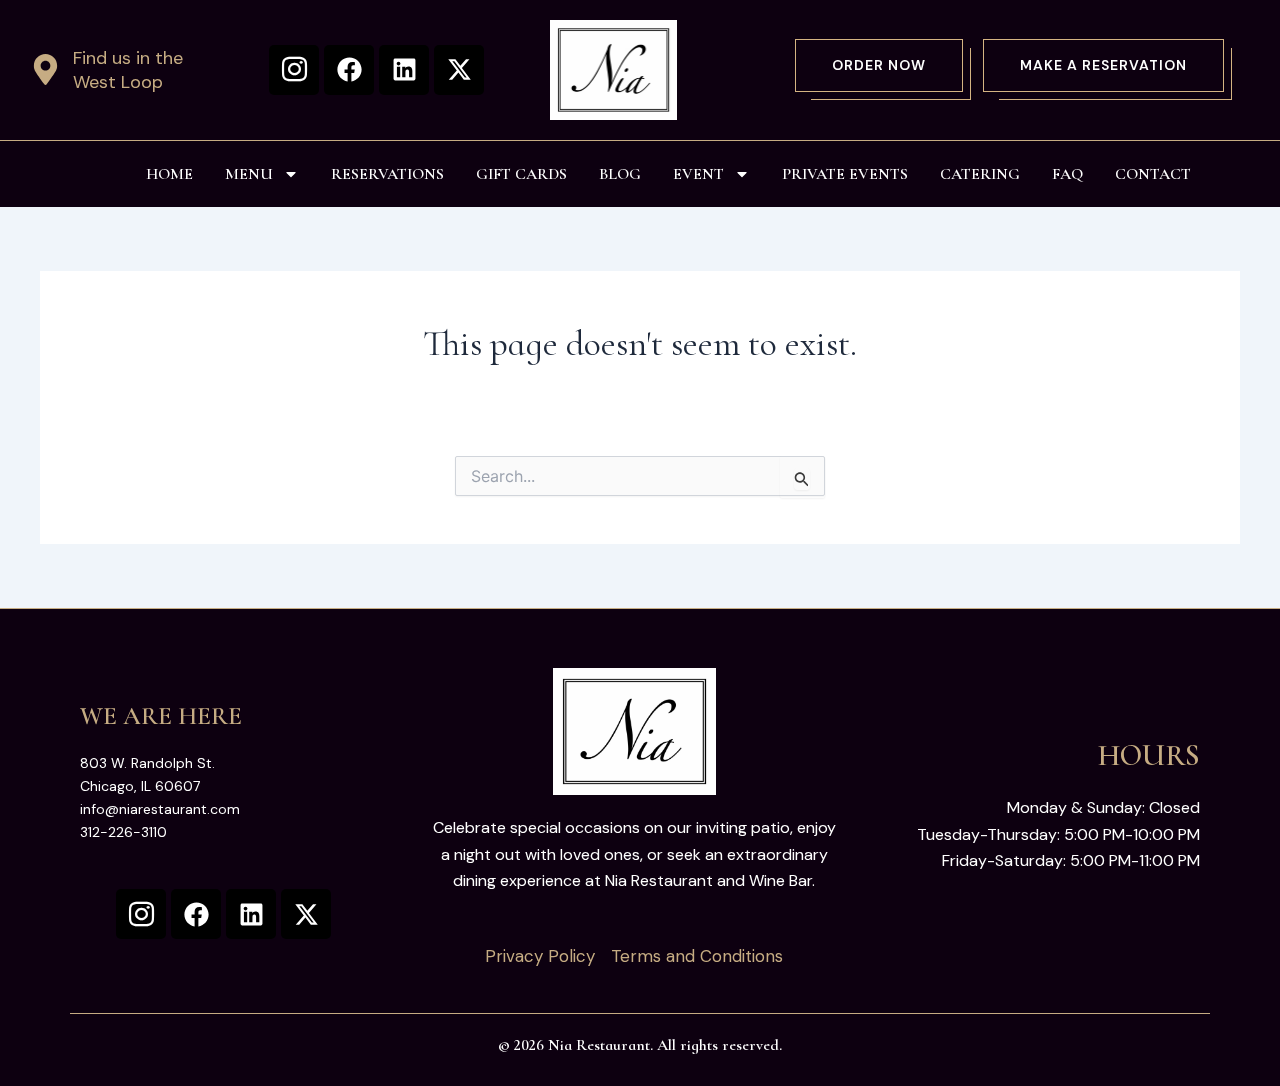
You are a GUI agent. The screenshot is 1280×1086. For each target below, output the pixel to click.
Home (169, 174)
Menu (249, 174)
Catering (980, 174)
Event (698, 174)
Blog (620, 174)
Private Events (845, 174)
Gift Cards (521, 174)
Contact (1153, 174)
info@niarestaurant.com (160, 809)
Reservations (387, 174)
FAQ (1067, 174)
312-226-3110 (123, 832)
